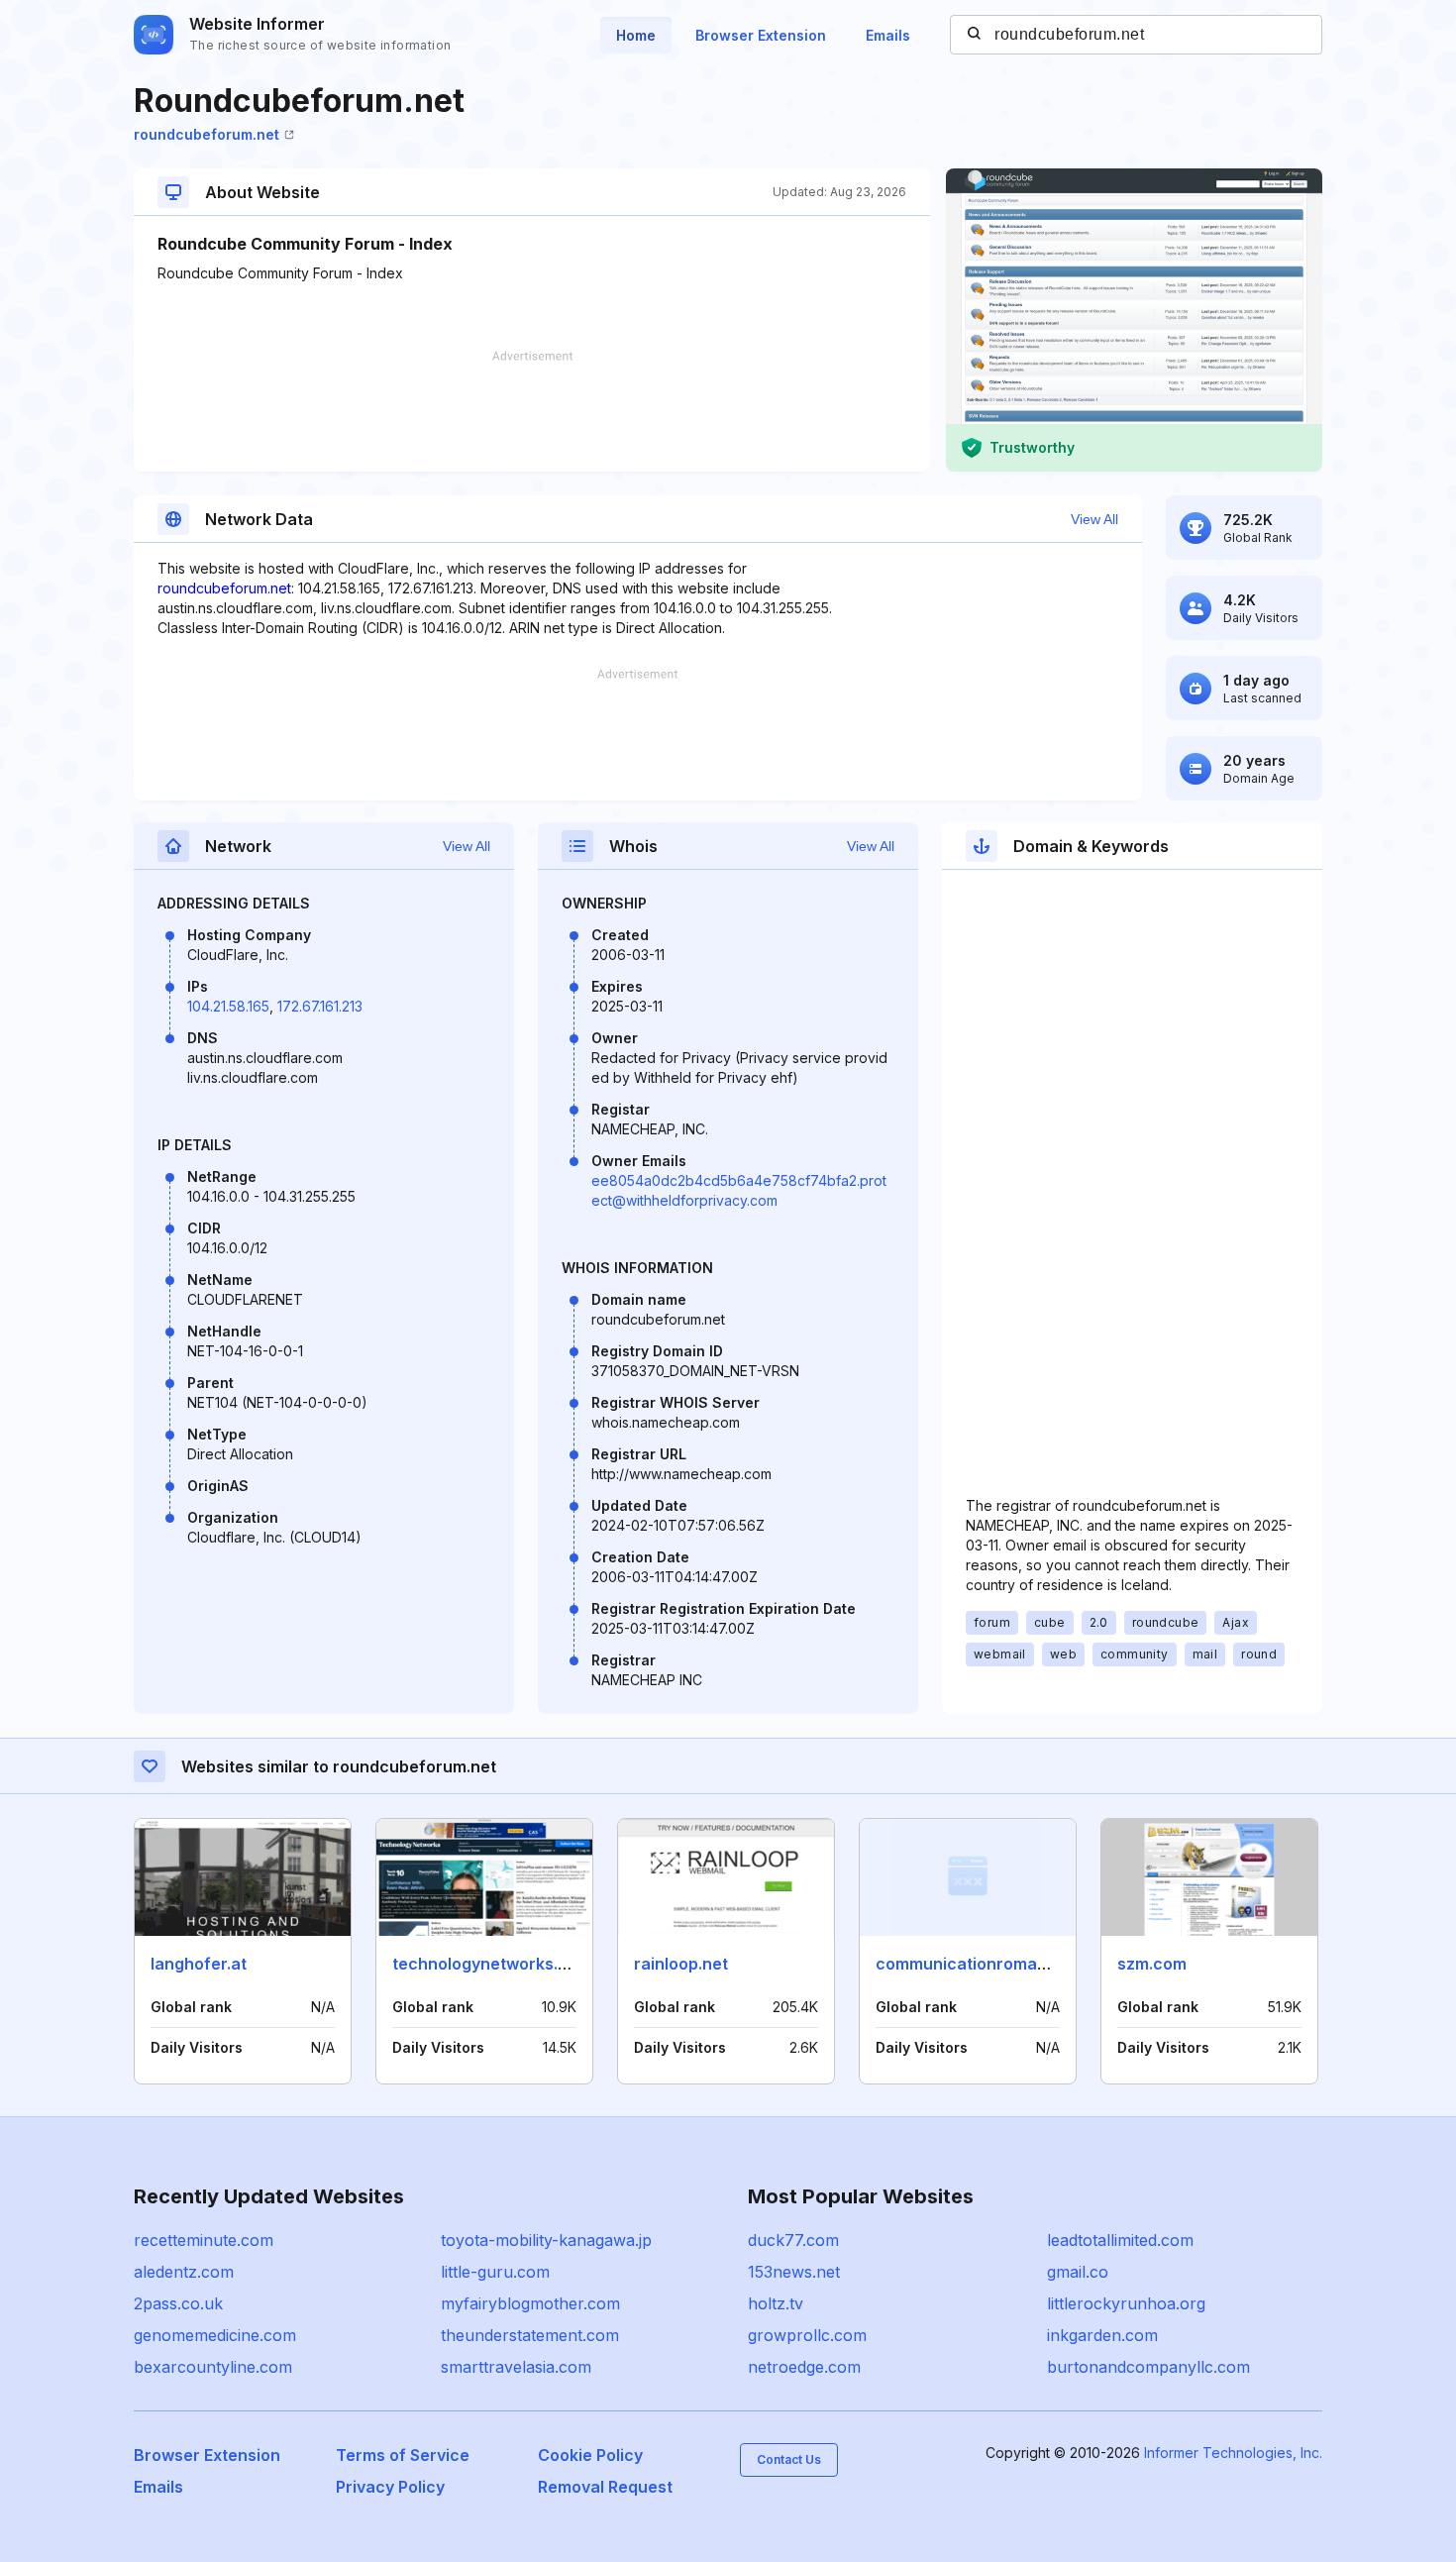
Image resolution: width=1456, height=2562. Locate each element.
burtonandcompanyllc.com (1148, 2367)
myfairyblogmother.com (530, 2303)
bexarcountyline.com (213, 2367)
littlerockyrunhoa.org (1126, 2303)
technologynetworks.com (492, 1964)
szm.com (1152, 1964)
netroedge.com (804, 2367)
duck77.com (793, 2240)
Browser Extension (761, 35)
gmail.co (1078, 2272)
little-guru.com (495, 2272)
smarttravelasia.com (516, 2367)
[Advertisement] (532, 411)
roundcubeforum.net (207, 134)
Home (636, 35)
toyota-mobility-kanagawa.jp (546, 2240)
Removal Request (605, 2487)
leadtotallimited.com (1120, 2240)
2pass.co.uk (178, 2303)
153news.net (794, 2272)
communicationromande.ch (983, 1964)
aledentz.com (184, 2272)
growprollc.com (807, 2335)
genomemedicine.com (215, 2335)
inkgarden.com (1102, 2335)
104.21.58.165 (228, 1006)
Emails (888, 35)
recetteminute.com (204, 2240)
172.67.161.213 (320, 1006)
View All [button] (1094, 519)
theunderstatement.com (530, 2335)
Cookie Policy (590, 2455)
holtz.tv (776, 2303)
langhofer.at (199, 1964)
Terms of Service (403, 2455)
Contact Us (789, 2459)
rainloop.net (681, 1964)
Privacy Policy (390, 2487)
